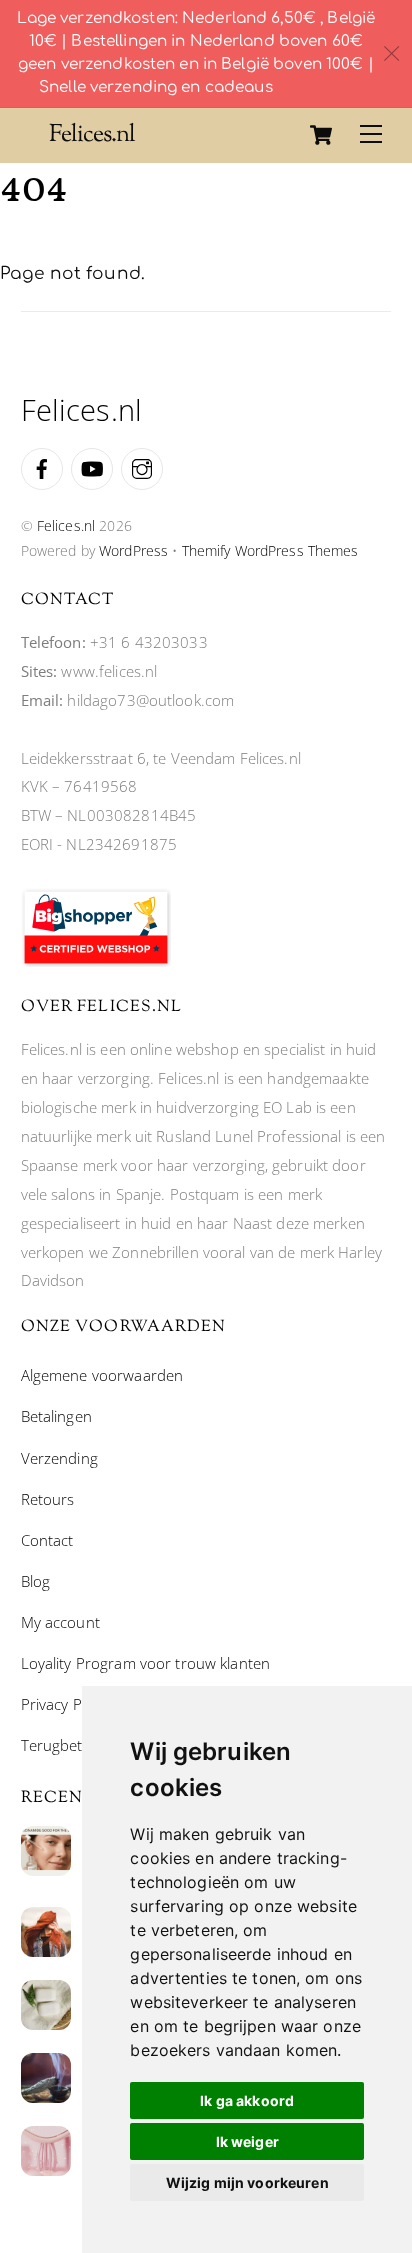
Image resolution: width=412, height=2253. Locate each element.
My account (60, 1622)
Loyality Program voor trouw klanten (145, 1663)
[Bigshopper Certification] (96, 961)
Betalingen (56, 1416)
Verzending (59, 1458)
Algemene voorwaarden (102, 1375)
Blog (36, 1581)
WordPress (133, 550)
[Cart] (321, 135)
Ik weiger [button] (247, 2141)
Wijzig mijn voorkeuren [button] (247, 2182)
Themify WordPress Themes (270, 550)
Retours (48, 1499)
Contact (47, 1540)
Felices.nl (66, 525)
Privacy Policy (66, 1704)
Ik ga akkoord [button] (247, 2100)
